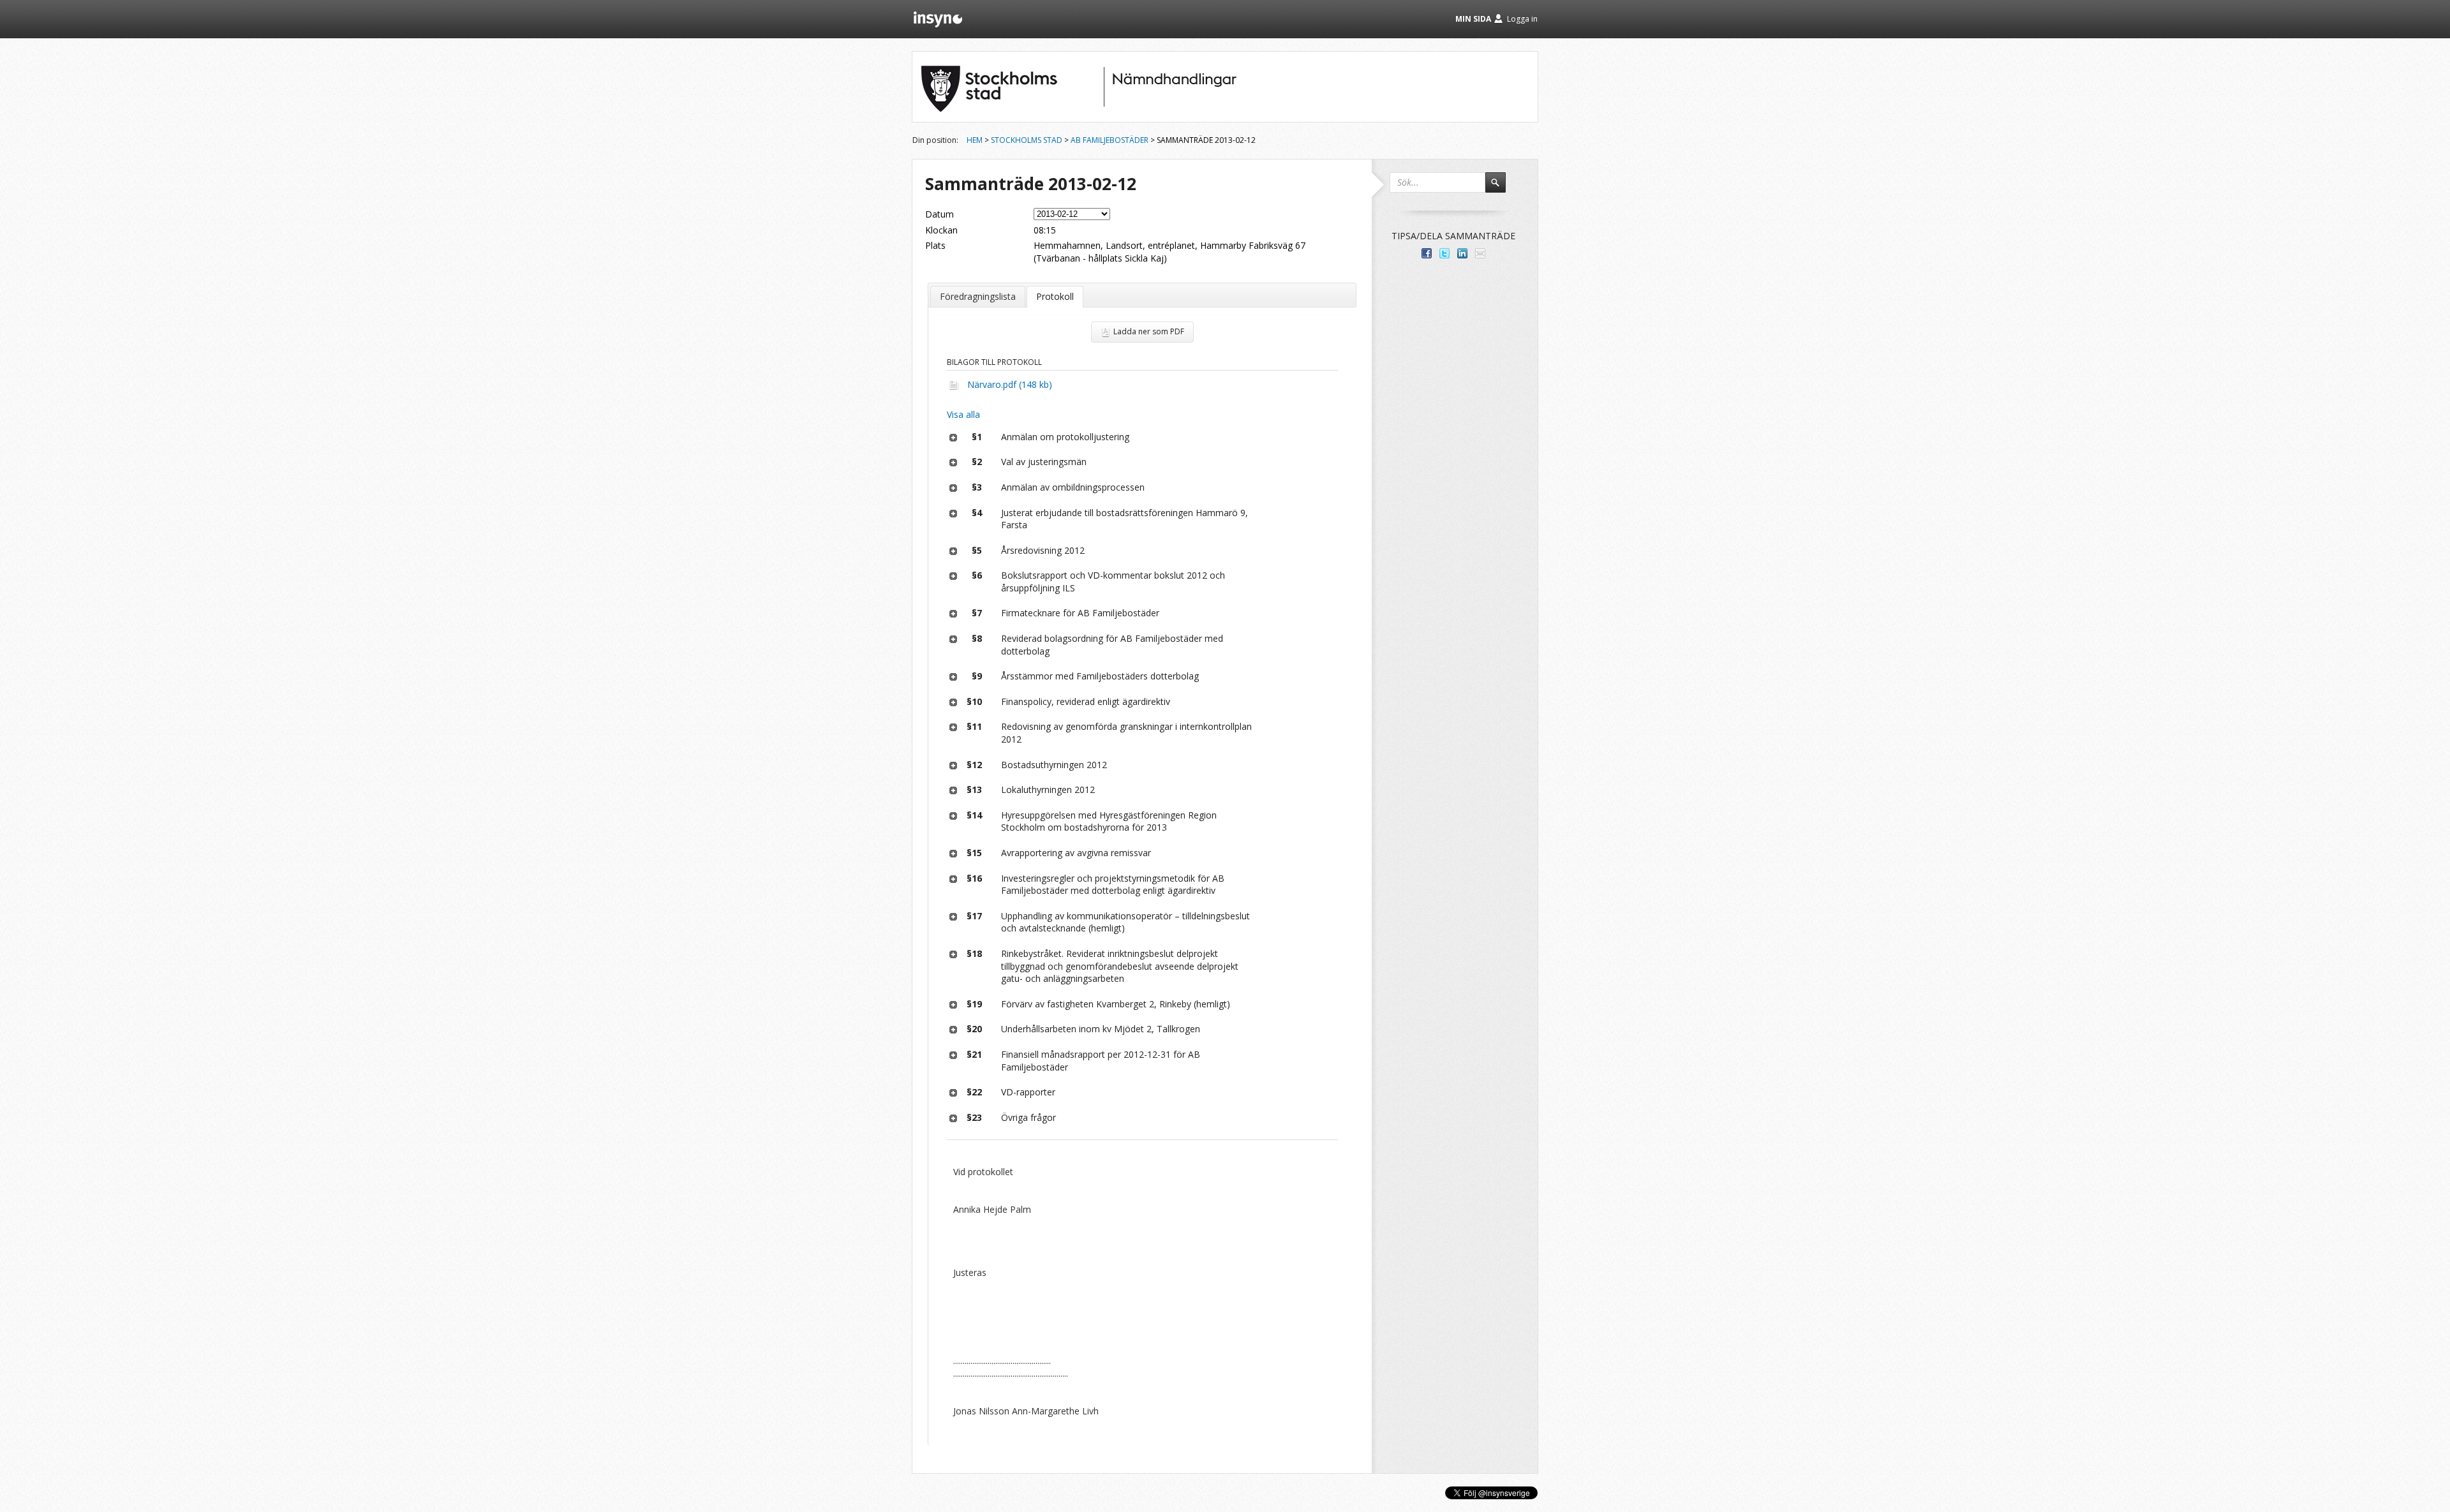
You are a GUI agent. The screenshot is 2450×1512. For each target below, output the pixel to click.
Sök (1501, 188)
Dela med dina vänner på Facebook (1427, 253)
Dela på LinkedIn (1462, 253)
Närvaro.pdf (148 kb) (1010, 384)
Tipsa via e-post (1480, 253)
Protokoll (1055, 296)
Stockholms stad (1027, 140)
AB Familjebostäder (1110, 140)
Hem (975, 140)
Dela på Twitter (1444, 253)
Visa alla (963, 414)
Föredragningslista (978, 296)
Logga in (1522, 19)
